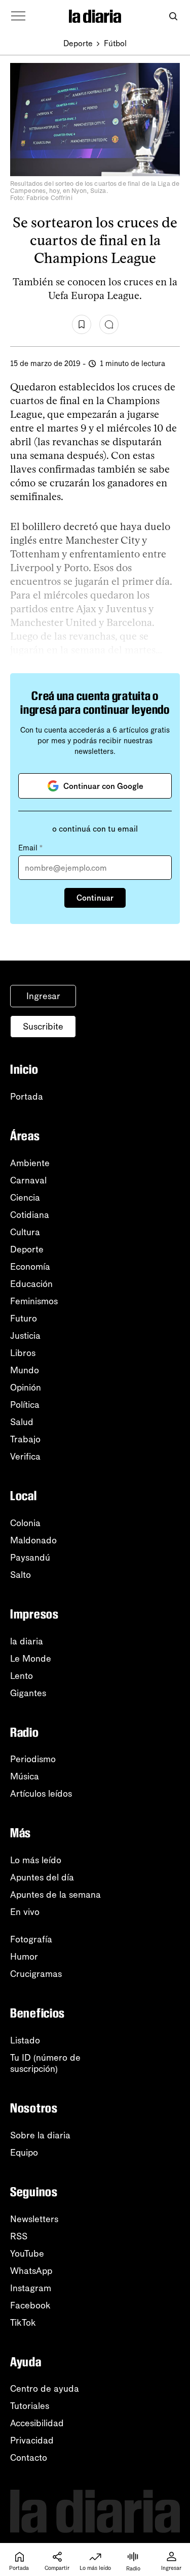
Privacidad (32, 2440)
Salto (21, 1575)
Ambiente (30, 1163)
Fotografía (31, 1939)
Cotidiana (30, 1215)
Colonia (25, 1523)
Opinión (26, 1388)
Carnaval (28, 1180)
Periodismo (33, 1759)
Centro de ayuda (45, 2389)
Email (30, 848)
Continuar (95, 898)
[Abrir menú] (18, 16)
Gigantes (28, 1693)
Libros (23, 1353)
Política (25, 1405)
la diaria (27, 1641)
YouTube (27, 2254)
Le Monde (31, 1659)
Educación (31, 1284)
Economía (30, 1267)
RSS (19, 2236)
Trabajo (25, 1439)
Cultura (25, 1232)
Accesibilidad (37, 2423)
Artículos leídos (41, 1794)
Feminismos (34, 1301)
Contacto (29, 2458)
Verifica (25, 1457)
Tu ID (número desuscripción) (45, 2063)
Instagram (31, 2288)
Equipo (24, 2153)
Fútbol (115, 43)
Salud (22, 1422)
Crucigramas (36, 1974)
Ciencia (25, 1198)
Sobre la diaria (40, 2135)
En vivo (25, 1912)
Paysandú (30, 1558)
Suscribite (43, 1027)
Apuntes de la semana (55, 1895)
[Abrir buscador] (173, 16)
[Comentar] (109, 324)
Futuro (24, 1318)
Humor (24, 1957)
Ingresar (43, 996)
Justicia (25, 1336)
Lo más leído (36, 1860)
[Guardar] (82, 324)
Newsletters (34, 2219)
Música (25, 1776)
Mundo (25, 1370)
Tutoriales (30, 2406)
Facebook (30, 2305)
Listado (25, 2040)
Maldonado (33, 1540)
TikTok (23, 2323)
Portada (27, 1097)
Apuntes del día (42, 1877)
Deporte (78, 43)
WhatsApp (31, 2271)
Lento (22, 1676)
